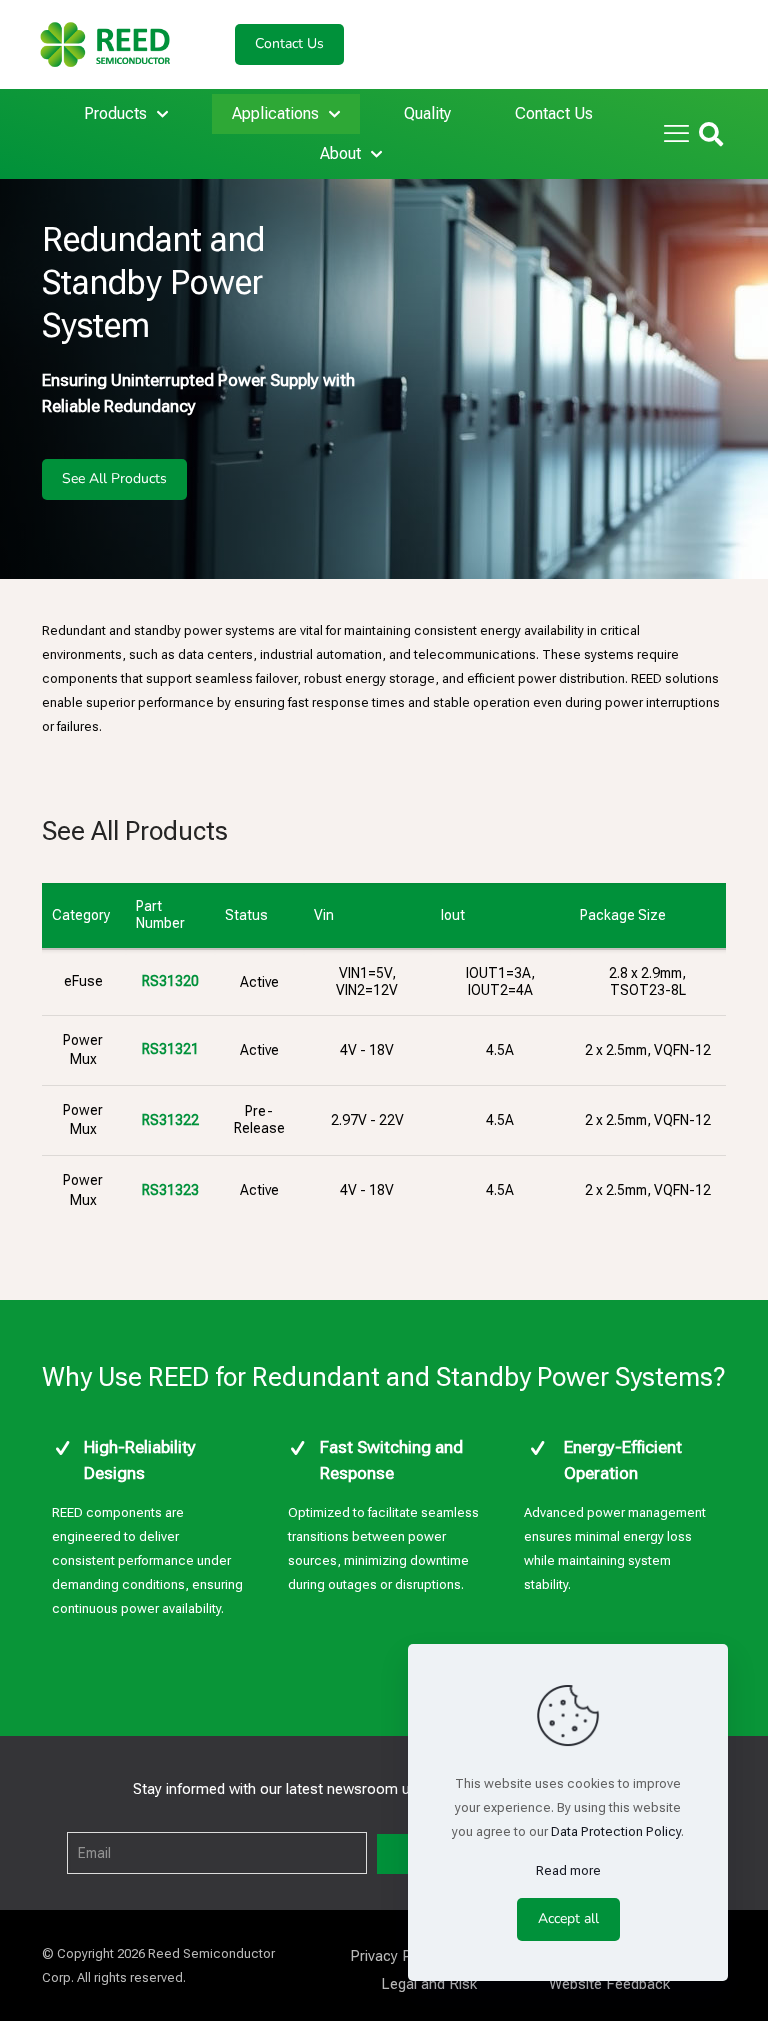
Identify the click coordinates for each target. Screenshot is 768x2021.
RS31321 (170, 1049)
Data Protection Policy (616, 1831)
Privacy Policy (396, 1956)
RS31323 (170, 1190)
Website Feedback (609, 1984)
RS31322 (170, 1120)
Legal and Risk (429, 1984)
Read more (568, 1870)
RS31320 (170, 981)
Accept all (568, 1918)
